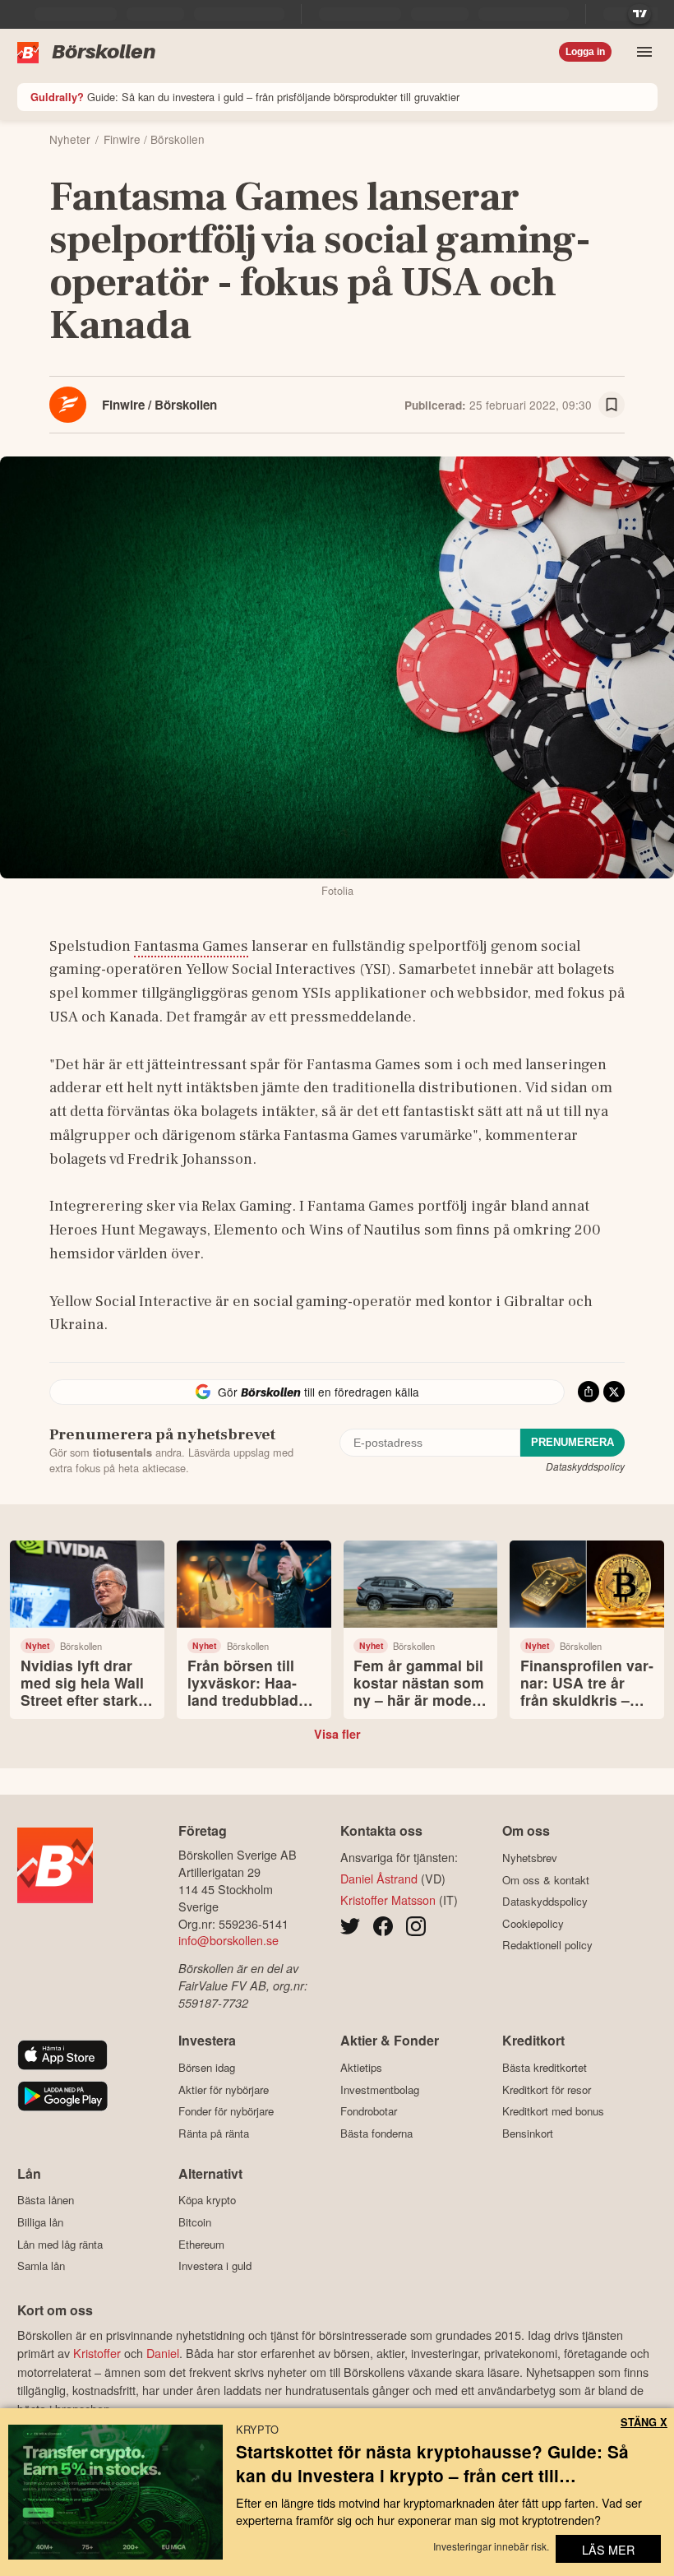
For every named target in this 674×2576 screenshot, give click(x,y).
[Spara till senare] (612, 405)
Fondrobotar (369, 2111)
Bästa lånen (46, 2200)
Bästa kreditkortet (545, 2067)
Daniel (163, 2353)
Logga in (585, 52)
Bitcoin (195, 2222)
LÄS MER (608, 2549)
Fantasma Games (191, 946)
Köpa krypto (207, 2200)
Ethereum (201, 2244)
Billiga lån (40, 2222)
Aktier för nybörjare (224, 2090)
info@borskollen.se (229, 1940)
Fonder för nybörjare (226, 2111)
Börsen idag (207, 2067)
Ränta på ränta (214, 2133)
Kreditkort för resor (547, 2090)
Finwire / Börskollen (159, 405)
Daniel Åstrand (379, 1878)
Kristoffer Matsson (388, 1900)
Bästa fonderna (376, 2133)
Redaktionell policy (547, 1945)
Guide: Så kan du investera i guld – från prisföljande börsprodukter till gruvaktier (245, 97)
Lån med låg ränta (60, 2244)
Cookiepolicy (533, 1923)
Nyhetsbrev (530, 1858)
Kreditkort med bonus (553, 2111)
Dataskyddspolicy (585, 1466)
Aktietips (361, 2067)
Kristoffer (97, 2353)
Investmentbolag (380, 2090)
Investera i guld (215, 2266)
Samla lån (41, 2266)
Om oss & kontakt (546, 1880)
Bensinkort (528, 2133)
